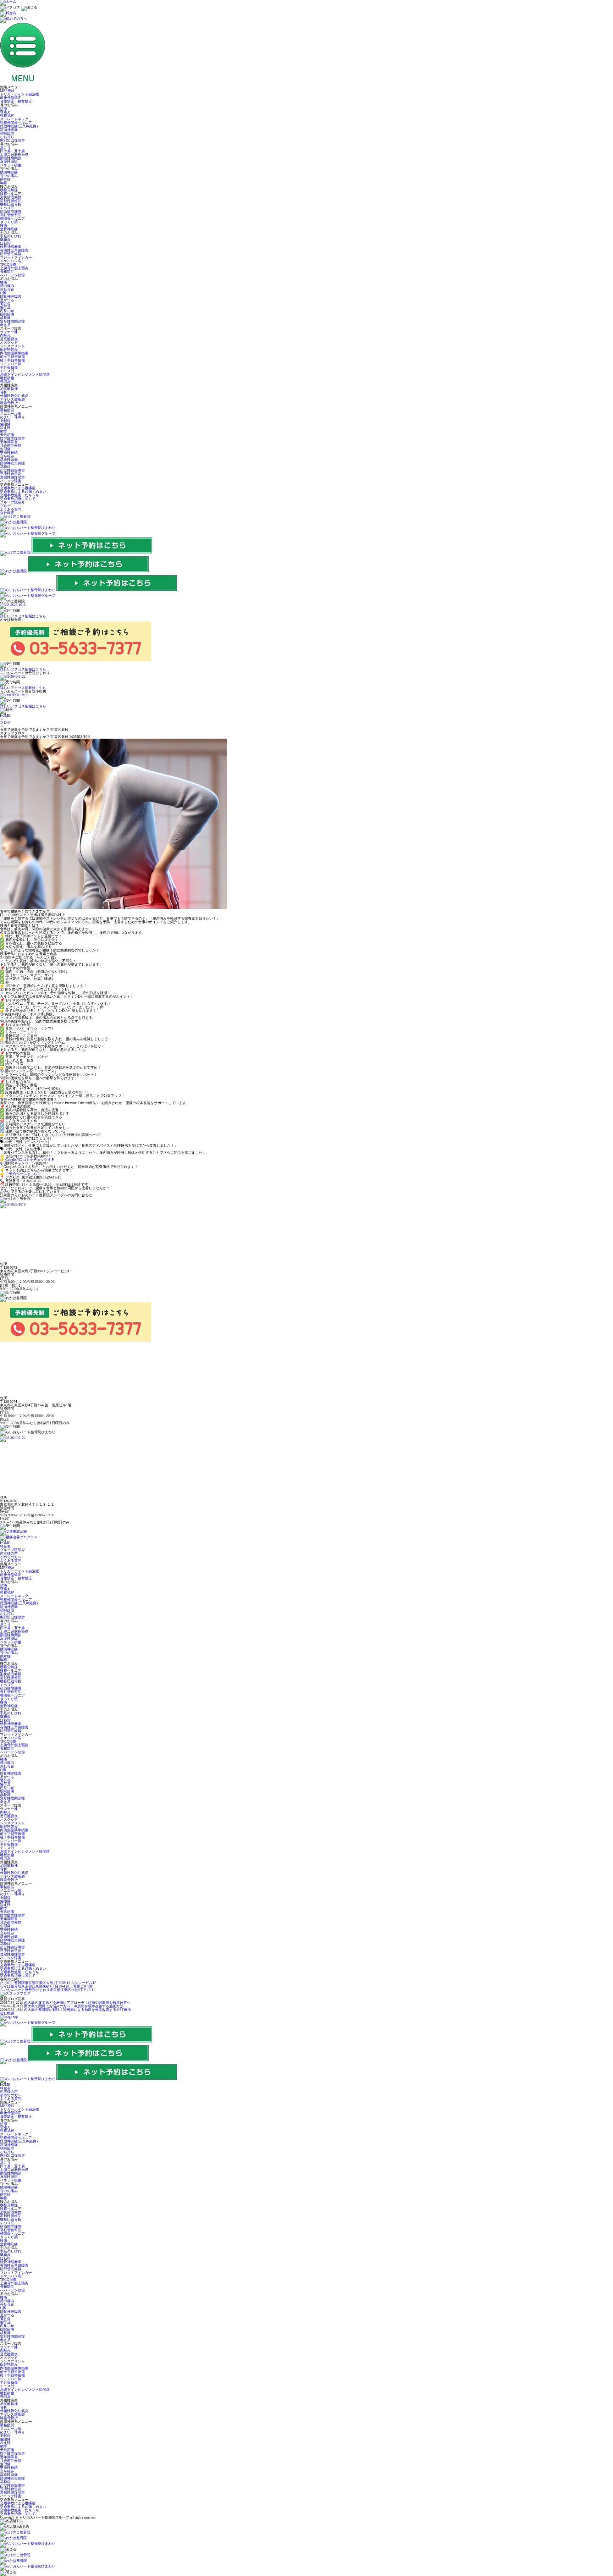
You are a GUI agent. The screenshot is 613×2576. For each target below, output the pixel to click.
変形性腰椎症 (11, 201)
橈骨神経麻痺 (11, 247)
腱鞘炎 (5, 240)
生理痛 (5, 449)
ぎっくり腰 (9, 222)
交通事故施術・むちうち (20, 495)
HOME (5, 715)
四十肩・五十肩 (12, 151)
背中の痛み (9, 176)
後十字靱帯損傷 (12, 360)
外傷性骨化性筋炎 (14, 396)
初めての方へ (11, 1557)
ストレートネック (14, 119)
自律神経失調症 (12, 463)
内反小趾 (7, 311)
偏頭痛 (5, 424)
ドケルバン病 (11, 261)
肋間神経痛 (9, 172)
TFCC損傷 (8, 264)
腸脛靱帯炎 (9, 350)
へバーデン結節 (12, 275)
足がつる (7, 300)
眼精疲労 (7, 410)
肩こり (5, 147)
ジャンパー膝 (11, 364)
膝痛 (4, 282)
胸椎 (4, 183)
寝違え (5, 112)
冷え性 (5, 428)
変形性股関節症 (12, 321)
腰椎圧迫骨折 (11, 204)
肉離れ (5, 335)
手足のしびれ (11, 236)
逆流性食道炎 (11, 474)
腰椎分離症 (9, 190)
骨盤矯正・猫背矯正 (16, 101)
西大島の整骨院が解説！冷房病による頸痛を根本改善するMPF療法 (78, 2010)
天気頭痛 (7, 435)
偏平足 (5, 307)
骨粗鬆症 (7, 272)
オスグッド (9, 343)
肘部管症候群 (11, 254)
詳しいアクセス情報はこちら (23, 616)
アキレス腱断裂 (12, 399)
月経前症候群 (11, 445)
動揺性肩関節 (11, 158)
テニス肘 (7, 371)
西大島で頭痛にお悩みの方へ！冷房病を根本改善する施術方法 (74, 2006)
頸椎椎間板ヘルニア (16, 123)
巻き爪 (5, 325)
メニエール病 (11, 413)
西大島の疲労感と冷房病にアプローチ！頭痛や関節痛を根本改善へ (77, 2003)
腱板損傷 (7, 378)
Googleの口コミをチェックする (30, 1160)
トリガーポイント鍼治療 (20, 94)
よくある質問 (11, 509)
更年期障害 (9, 442)
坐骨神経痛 (9, 229)
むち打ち (7, 137)
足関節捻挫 (9, 389)
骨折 (4, 392)
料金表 (5, 1546)
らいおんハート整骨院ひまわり (48, 1990)
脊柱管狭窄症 (11, 215)
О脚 (3, 293)
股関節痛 (7, 314)
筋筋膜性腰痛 (11, 211)
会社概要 (7, 513)
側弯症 (5, 179)
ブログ (5, 506)
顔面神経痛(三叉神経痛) (19, 126)
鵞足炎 (5, 304)
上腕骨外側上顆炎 (14, 268)
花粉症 (5, 467)
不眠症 (5, 421)
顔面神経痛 (9, 130)
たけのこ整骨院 (48, 1983)
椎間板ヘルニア (12, 218)
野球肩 (5, 382)
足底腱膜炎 (9, 339)
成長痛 (5, 318)
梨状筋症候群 (11, 197)
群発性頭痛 (9, 460)
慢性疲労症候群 (12, 438)
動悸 (4, 431)
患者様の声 (9, 1553)
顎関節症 (7, 133)
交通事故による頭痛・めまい (23, 492)
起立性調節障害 (12, 470)
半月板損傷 (9, 367)
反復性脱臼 (9, 162)
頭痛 (4, 108)
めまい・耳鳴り (12, 417)
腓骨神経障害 (11, 296)
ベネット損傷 (11, 165)
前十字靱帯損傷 (12, 357)
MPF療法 (7, 91)
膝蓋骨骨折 (9, 403)
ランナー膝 (9, 332)
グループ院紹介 (12, 502)
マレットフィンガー (16, 257)
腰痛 (4, 225)
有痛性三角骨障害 (14, 250)
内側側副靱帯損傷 (14, 353)
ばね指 (5, 243)
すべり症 (7, 208)
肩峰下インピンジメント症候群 (25, 374)
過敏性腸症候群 (12, 477)
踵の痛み (7, 286)
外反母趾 (7, 289)
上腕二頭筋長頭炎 (14, 155)
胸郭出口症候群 (12, 140)
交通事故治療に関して (18, 499)
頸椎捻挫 (7, 115)
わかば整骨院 (46, 1986)
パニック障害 (11, 481)
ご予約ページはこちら (23, 1174)
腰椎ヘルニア (11, 194)
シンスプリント (12, 346)
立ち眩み (7, 456)
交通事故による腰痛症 (18, 488)
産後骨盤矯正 (11, 98)
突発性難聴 (9, 453)
